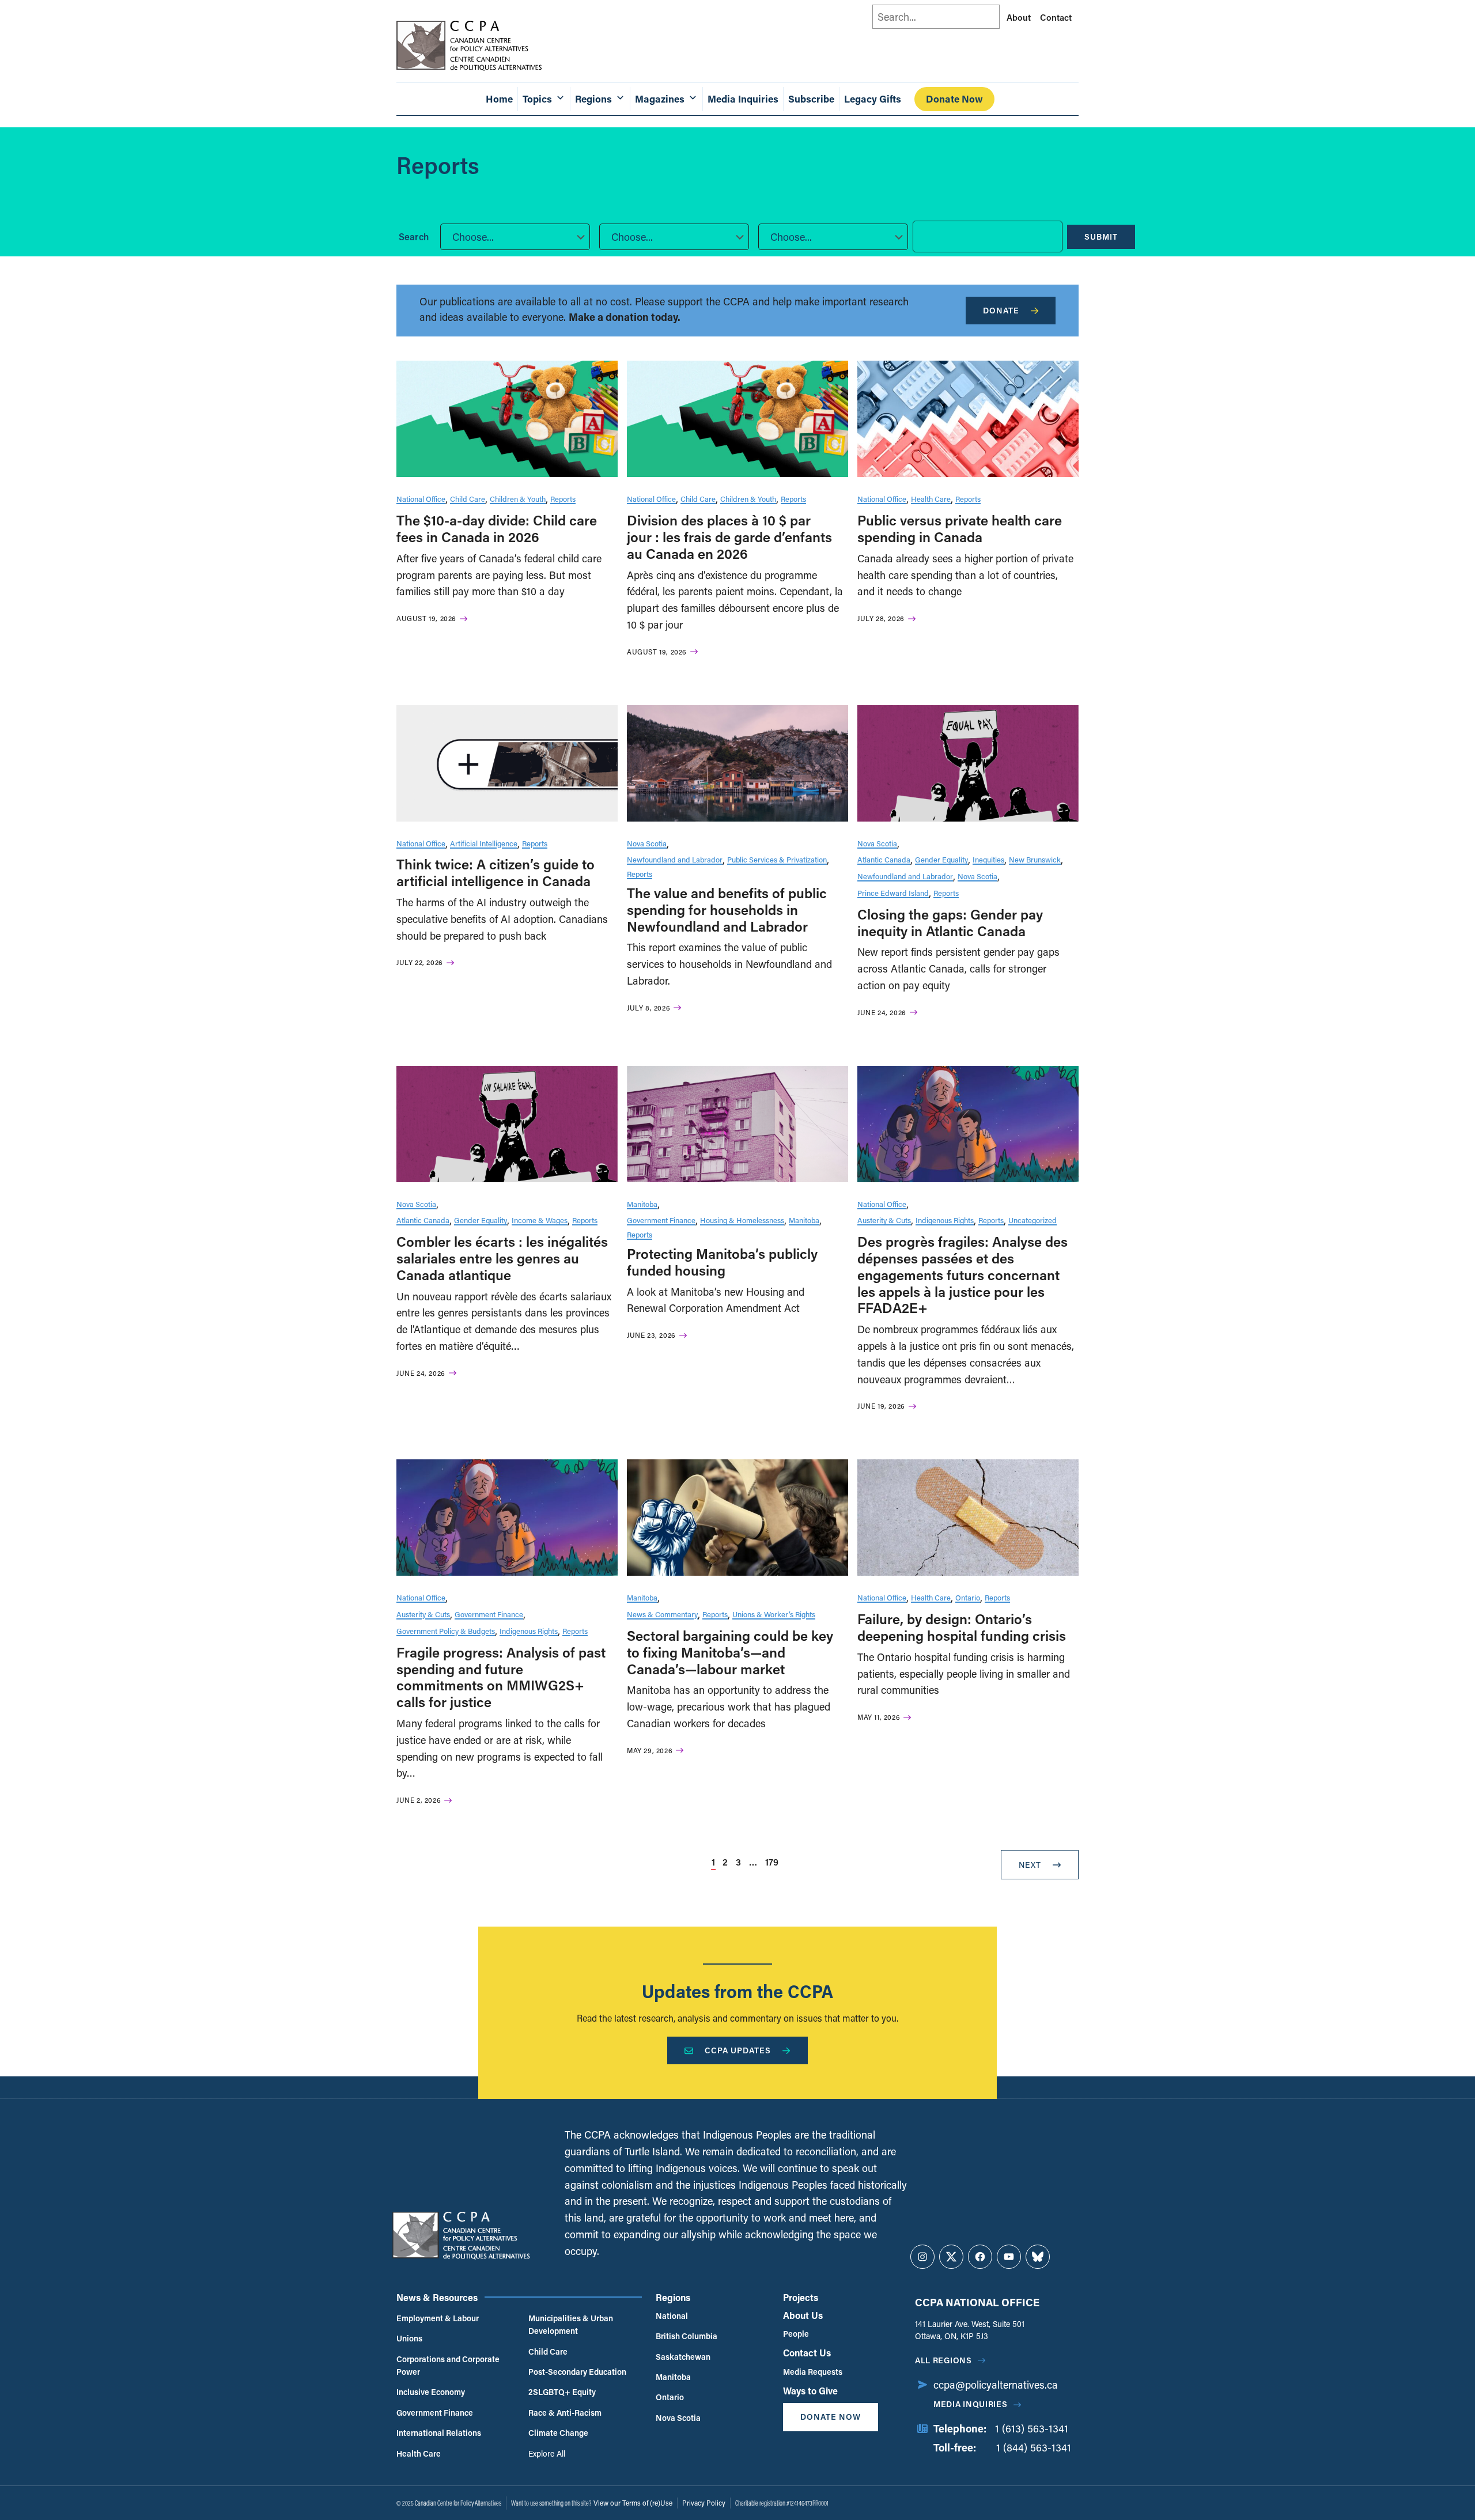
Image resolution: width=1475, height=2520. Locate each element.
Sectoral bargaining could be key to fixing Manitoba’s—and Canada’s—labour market (730, 1652)
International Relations (439, 2433)
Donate (1001, 310)
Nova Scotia (647, 843)
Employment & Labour (438, 2318)
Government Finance (661, 1220)
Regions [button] (593, 99)
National (672, 2316)
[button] (515, 237)
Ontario (968, 1597)
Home (499, 99)
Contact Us (807, 2353)
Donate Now (954, 99)
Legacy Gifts (873, 99)
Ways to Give (810, 2391)
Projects (801, 2297)
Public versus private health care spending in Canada (960, 528)
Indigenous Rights (945, 1220)
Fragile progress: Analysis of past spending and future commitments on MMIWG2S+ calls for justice (501, 1677)
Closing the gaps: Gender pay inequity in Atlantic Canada (950, 922)
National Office (421, 499)
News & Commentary (662, 1614)
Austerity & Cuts (884, 1220)
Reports (563, 499)
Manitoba (642, 1204)
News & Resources (437, 2297)
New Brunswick (1035, 859)
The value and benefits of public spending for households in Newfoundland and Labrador (727, 909)
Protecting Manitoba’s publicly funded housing (722, 1262)
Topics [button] (537, 99)
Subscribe (811, 99)
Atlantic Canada (884, 859)
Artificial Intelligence (484, 843)
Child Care (468, 499)
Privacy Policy (704, 2503)
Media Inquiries (743, 99)
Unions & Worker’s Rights (774, 1614)
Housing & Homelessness (742, 1220)
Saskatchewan (683, 2357)
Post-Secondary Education (577, 2372)
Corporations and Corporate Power (448, 2365)
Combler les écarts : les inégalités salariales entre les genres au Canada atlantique (502, 1258)
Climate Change (558, 2433)
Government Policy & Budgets (446, 1631)
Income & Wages (540, 1220)
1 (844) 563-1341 (1034, 2447)
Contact (1056, 17)
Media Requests (813, 2372)
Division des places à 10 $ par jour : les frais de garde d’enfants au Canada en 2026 (729, 537)
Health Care (931, 499)
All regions (943, 2360)
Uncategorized (1032, 1220)
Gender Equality (941, 859)
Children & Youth (518, 499)
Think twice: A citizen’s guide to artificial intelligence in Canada (496, 872)
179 (772, 1862)
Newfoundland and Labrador (675, 859)
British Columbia (687, 2336)
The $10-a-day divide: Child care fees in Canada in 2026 (497, 528)
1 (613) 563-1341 (1032, 2428)
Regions (673, 2297)
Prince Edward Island (893, 893)
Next (1030, 1865)
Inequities (988, 859)
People (796, 2334)
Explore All (547, 2453)
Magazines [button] (660, 99)
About (1019, 17)
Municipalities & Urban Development (571, 2324)
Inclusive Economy (431, 2392)
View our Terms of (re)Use (633, 2503)
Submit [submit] (1101, 237)
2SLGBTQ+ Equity (562, 2392)
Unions (409, 2338)
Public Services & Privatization (777, 859)
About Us (803, 2315)
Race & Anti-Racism (565, 2413)
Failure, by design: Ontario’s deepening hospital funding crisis (962, 1627)
